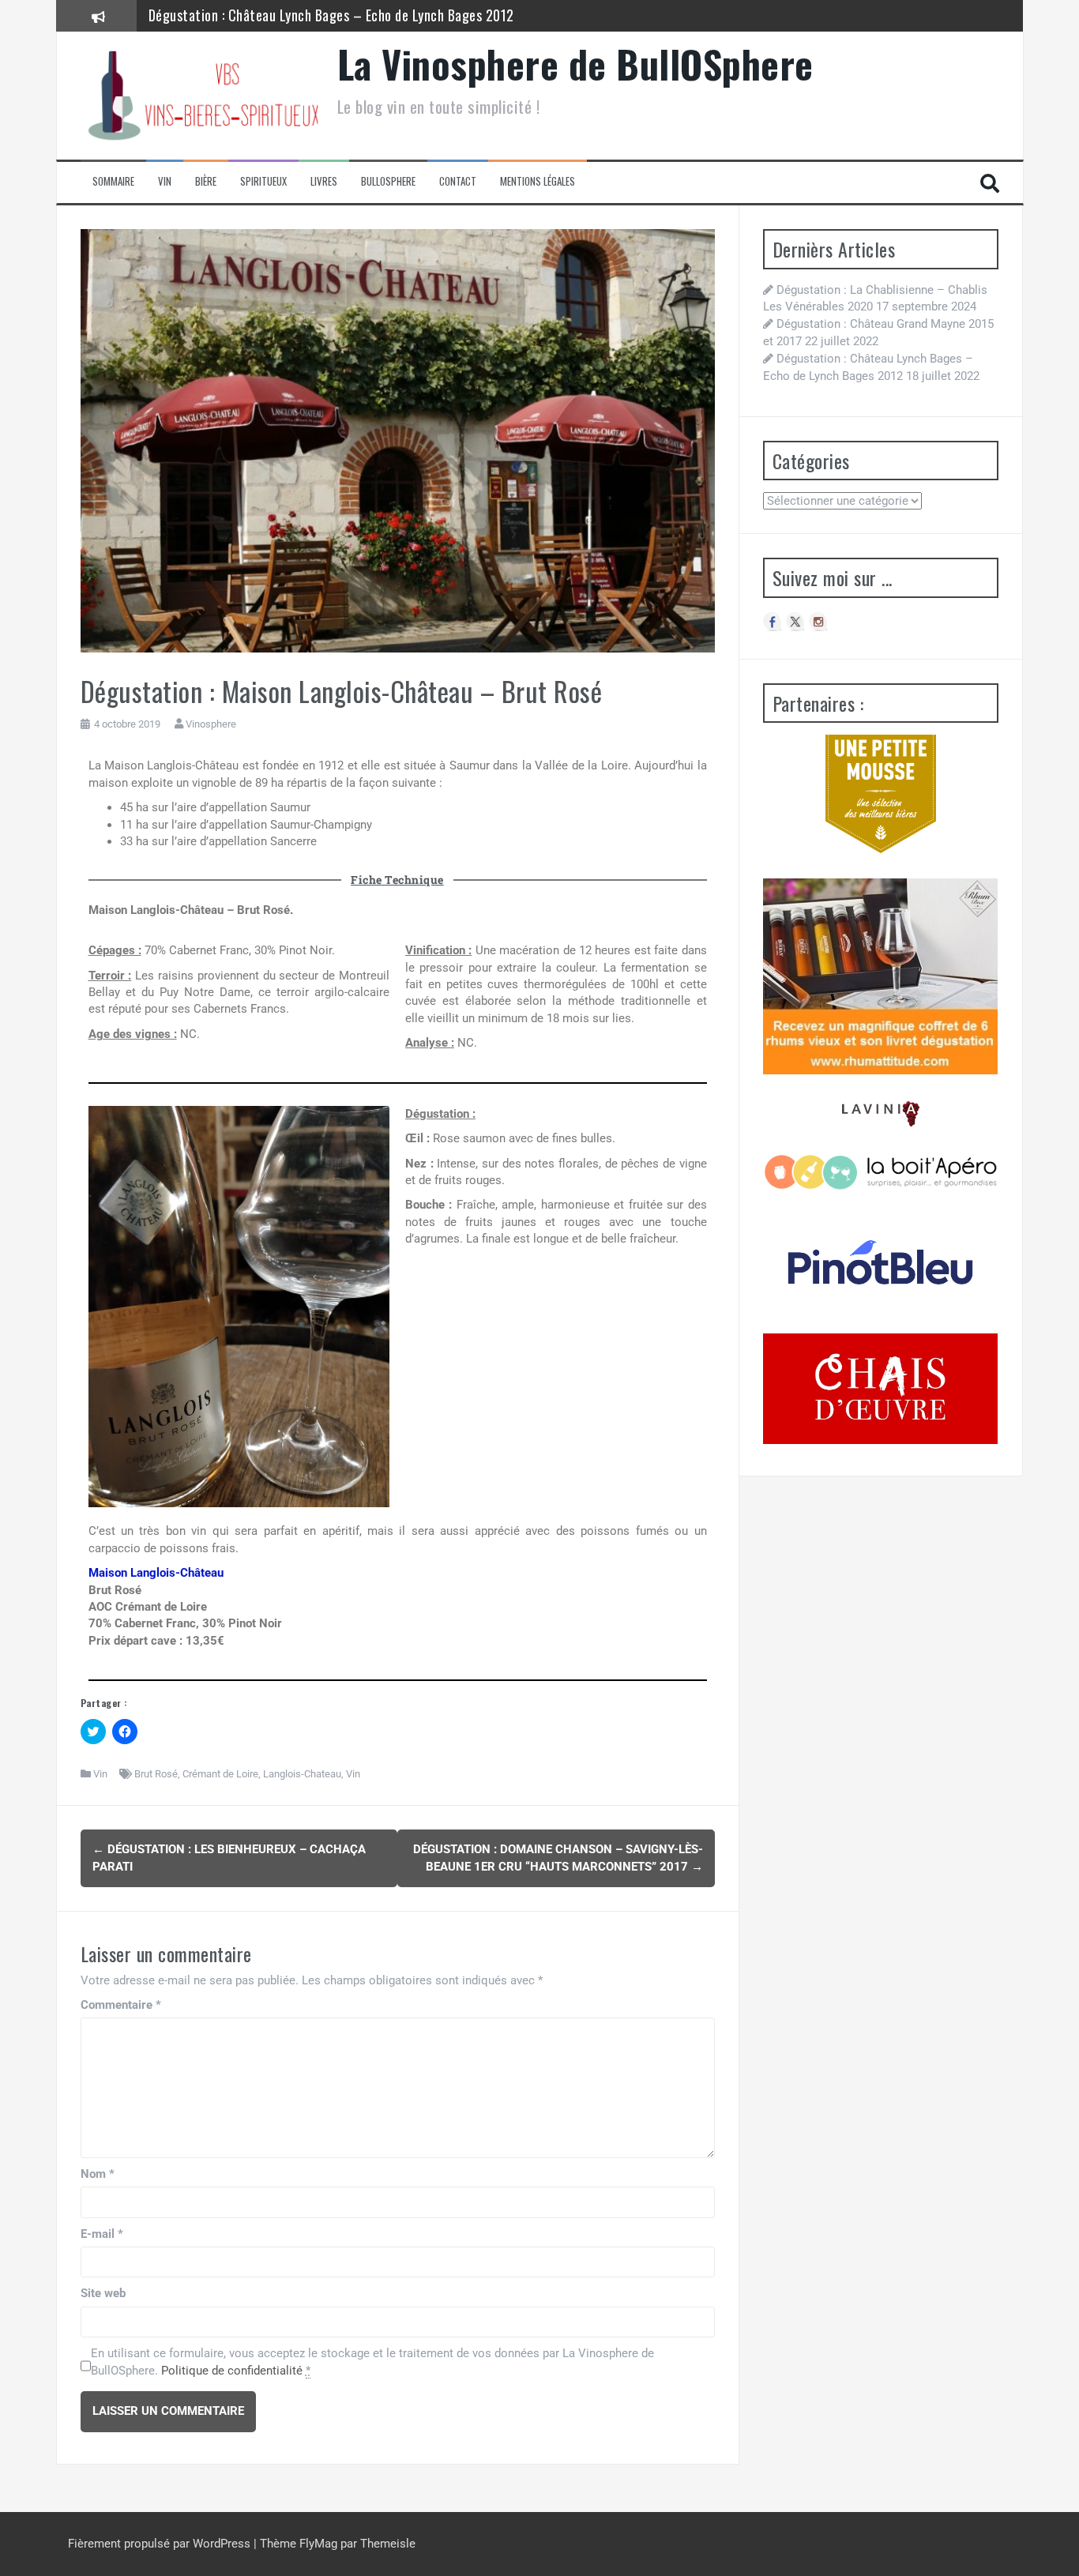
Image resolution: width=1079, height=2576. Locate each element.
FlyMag (318, 2544)
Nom (98, 2174)
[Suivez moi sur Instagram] (818, 622)
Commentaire (121, 2005)
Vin (165, 181)
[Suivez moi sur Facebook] (773, 622)
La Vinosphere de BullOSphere (575, 64)
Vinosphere (211, 724)
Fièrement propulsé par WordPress (161, 2544)
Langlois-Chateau (302, 1774)
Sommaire (113, 181)
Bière (206, 181)
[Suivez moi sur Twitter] (795, 622)
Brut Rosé (156, 1774)
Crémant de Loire (220, 1774)
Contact (458, 181)
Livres (324, 181)
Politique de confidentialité (232, 2371)
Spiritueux (263, 181)
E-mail (102, 2234)
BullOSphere (388, 181)
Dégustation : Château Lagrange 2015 (257, 15)
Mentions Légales (538, 181)
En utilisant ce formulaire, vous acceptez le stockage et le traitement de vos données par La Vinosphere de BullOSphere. (372, 2362)
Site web (103, 2293)
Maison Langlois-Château (156, 1573)
